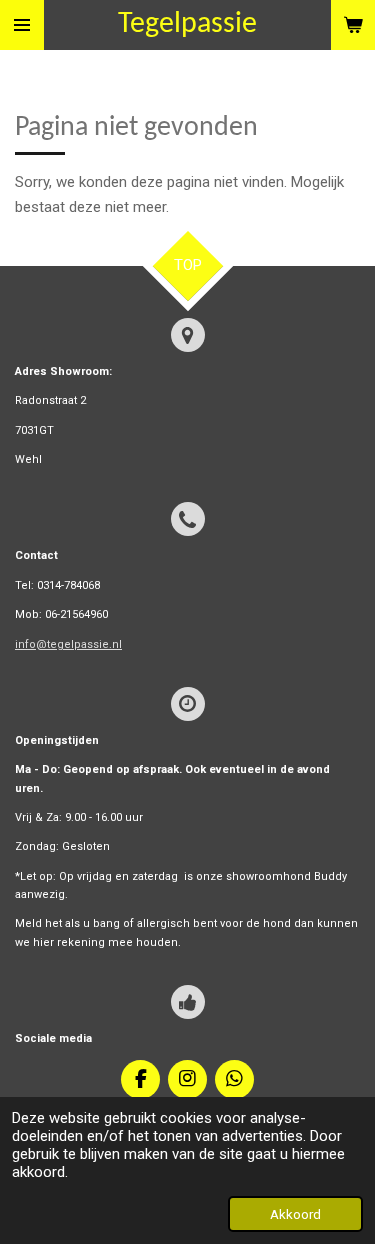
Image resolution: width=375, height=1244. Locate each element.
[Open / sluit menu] (22, 25)
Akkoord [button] (295, 1214)
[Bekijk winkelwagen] (353, 25)
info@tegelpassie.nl (68, 644)
